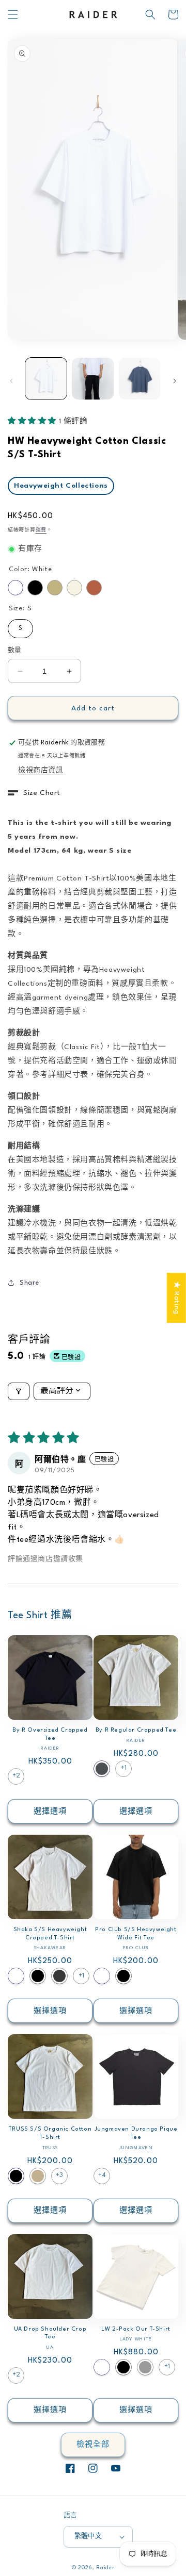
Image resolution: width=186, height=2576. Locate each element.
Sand (55, 588)
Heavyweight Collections (61, 486)
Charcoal (102, 1769)
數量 (15, 651)
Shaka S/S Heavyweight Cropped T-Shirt (50, 1934)
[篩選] (19, 1391)
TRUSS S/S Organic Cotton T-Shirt (50, 2133)
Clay (94, 588)
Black (35, 588)
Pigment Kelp (145, 2367)
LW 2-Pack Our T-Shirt (136, 2329)
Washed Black (59, 1976)
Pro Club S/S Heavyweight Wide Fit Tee (136, 1934)
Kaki (38, 2176)
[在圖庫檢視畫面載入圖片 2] (92, 378)
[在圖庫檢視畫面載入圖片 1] (46, 378)
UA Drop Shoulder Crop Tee (50, 2333)
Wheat (74, 588)
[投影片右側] (175, 381)
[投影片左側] (11, 381)
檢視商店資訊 (41, 770)
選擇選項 (50, 1811)
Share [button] (29, 1283)
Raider (105, 2568)
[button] (13, 14)
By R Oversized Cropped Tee (50, 1734)
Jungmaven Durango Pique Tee (136, 2133)
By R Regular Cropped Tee (136, 1730)
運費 (41, 530)
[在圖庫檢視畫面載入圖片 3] (139, 378)
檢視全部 (93, 2445)
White (16, 588)
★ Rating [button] (177, 1298)
